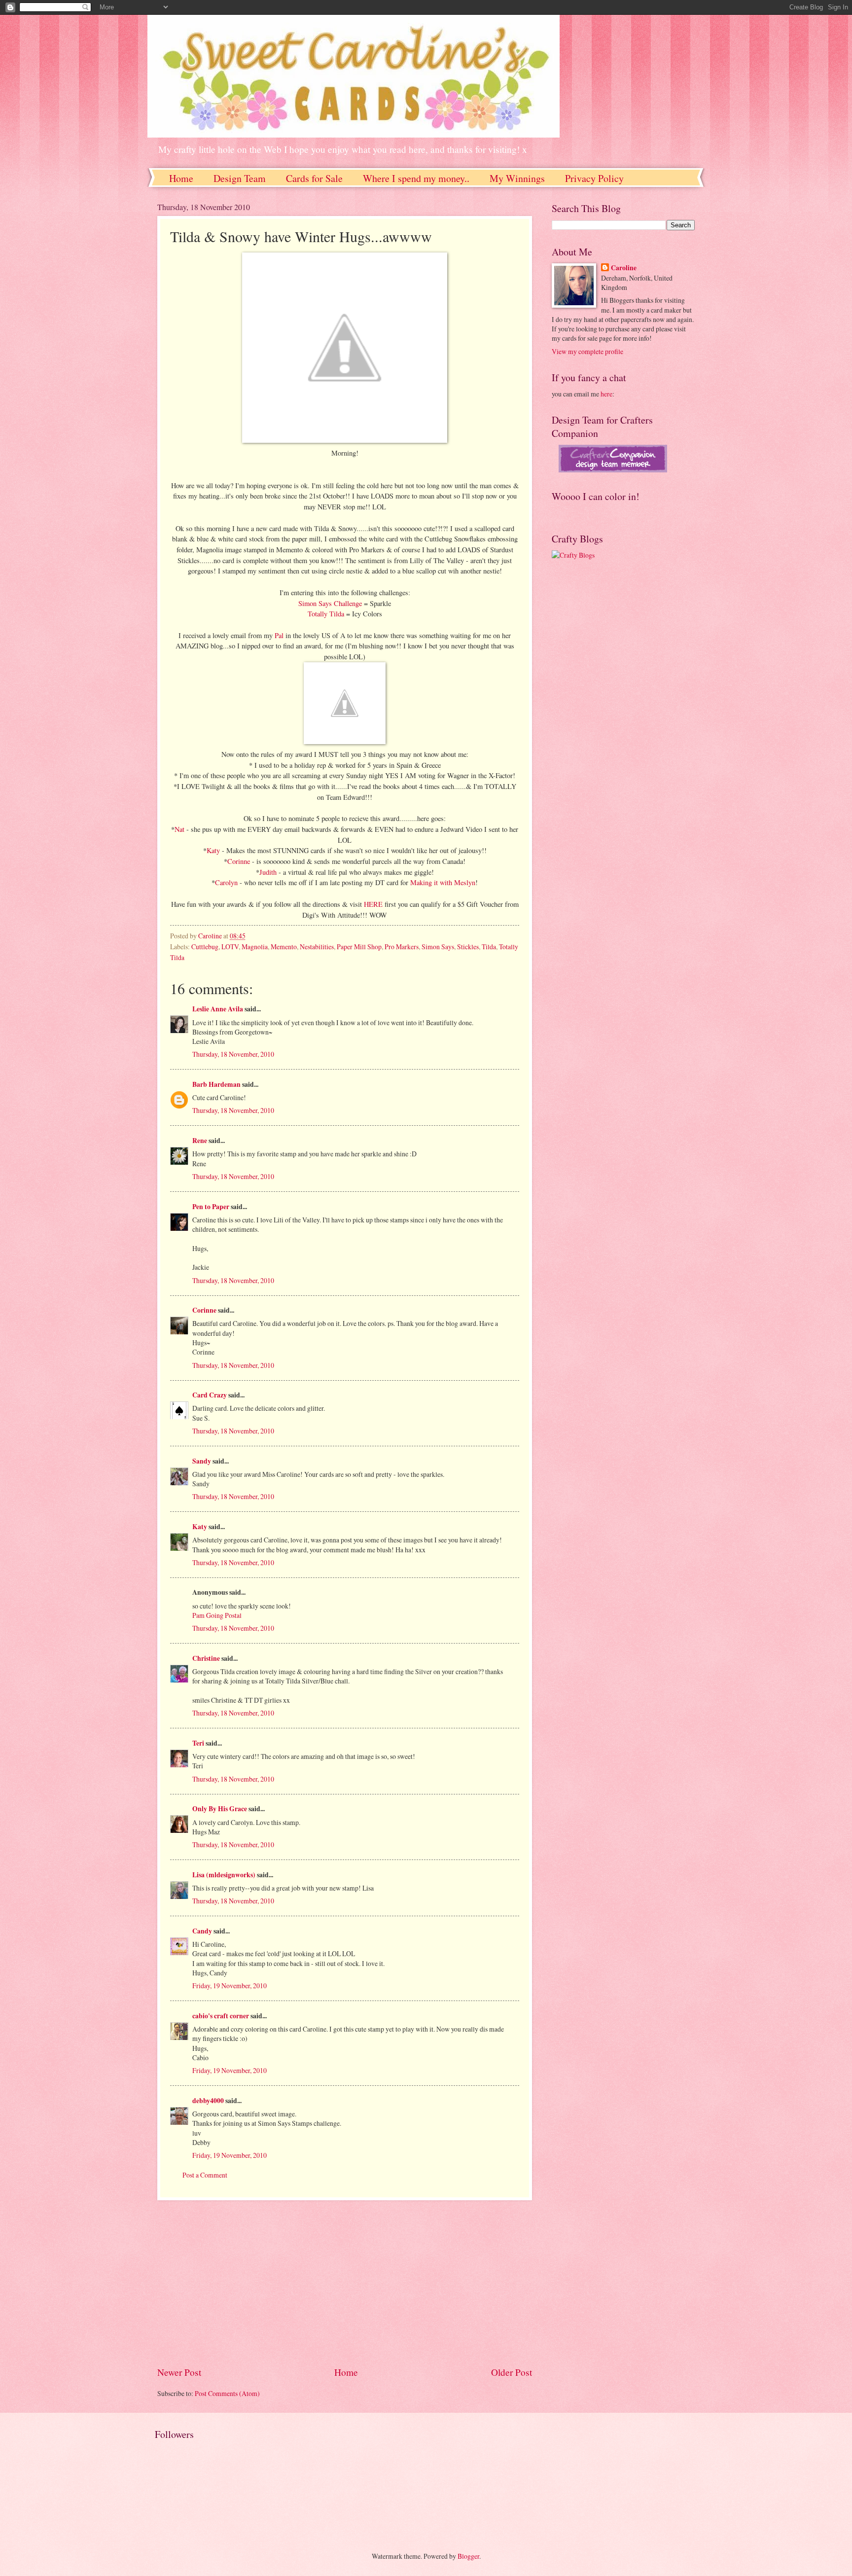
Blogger (468, 2556)
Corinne (239, 861)
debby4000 (208, 2101)
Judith (268, 872)
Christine (206, 1658)
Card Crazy (210, 1395)
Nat (179, 829)
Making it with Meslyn (443, 882)
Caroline (624, 268)
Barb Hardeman (216, 1084)
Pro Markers (402, 947)
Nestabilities (317, 947)
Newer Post (179, 2372)
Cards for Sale (314, 178)
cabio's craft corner (221, 2016)
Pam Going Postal (217, 1615)
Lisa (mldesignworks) (224, 1875)
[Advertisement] (345, 2283)
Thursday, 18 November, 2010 (233, 1054)
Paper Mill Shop (359, 947)
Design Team (240, 178)
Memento (284, 947)
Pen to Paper (211, 1207)
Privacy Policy (594, 178)
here (606, 394)
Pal (280, 635)
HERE (373, 904)
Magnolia (255, 947)
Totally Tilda (327, 614)
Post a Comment (205, 2175)
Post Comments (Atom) (227, 2393)
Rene (200, 1141)
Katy (214, 850)
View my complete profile (587, 351)
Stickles (468, 947)
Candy (202, 1931)
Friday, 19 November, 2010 (230, 1986)
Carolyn (226, 882)
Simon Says (438, 947)
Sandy (202, 1461)
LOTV (230, 947)
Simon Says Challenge (331, 603)
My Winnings (517, 178)
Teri (198, 1743)
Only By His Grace (220, 1809)
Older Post (512, 2372)
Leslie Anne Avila (218, 1009)
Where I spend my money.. (416, 178)
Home (181, 178)
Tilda (489, 947)
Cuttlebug (205, 947)
